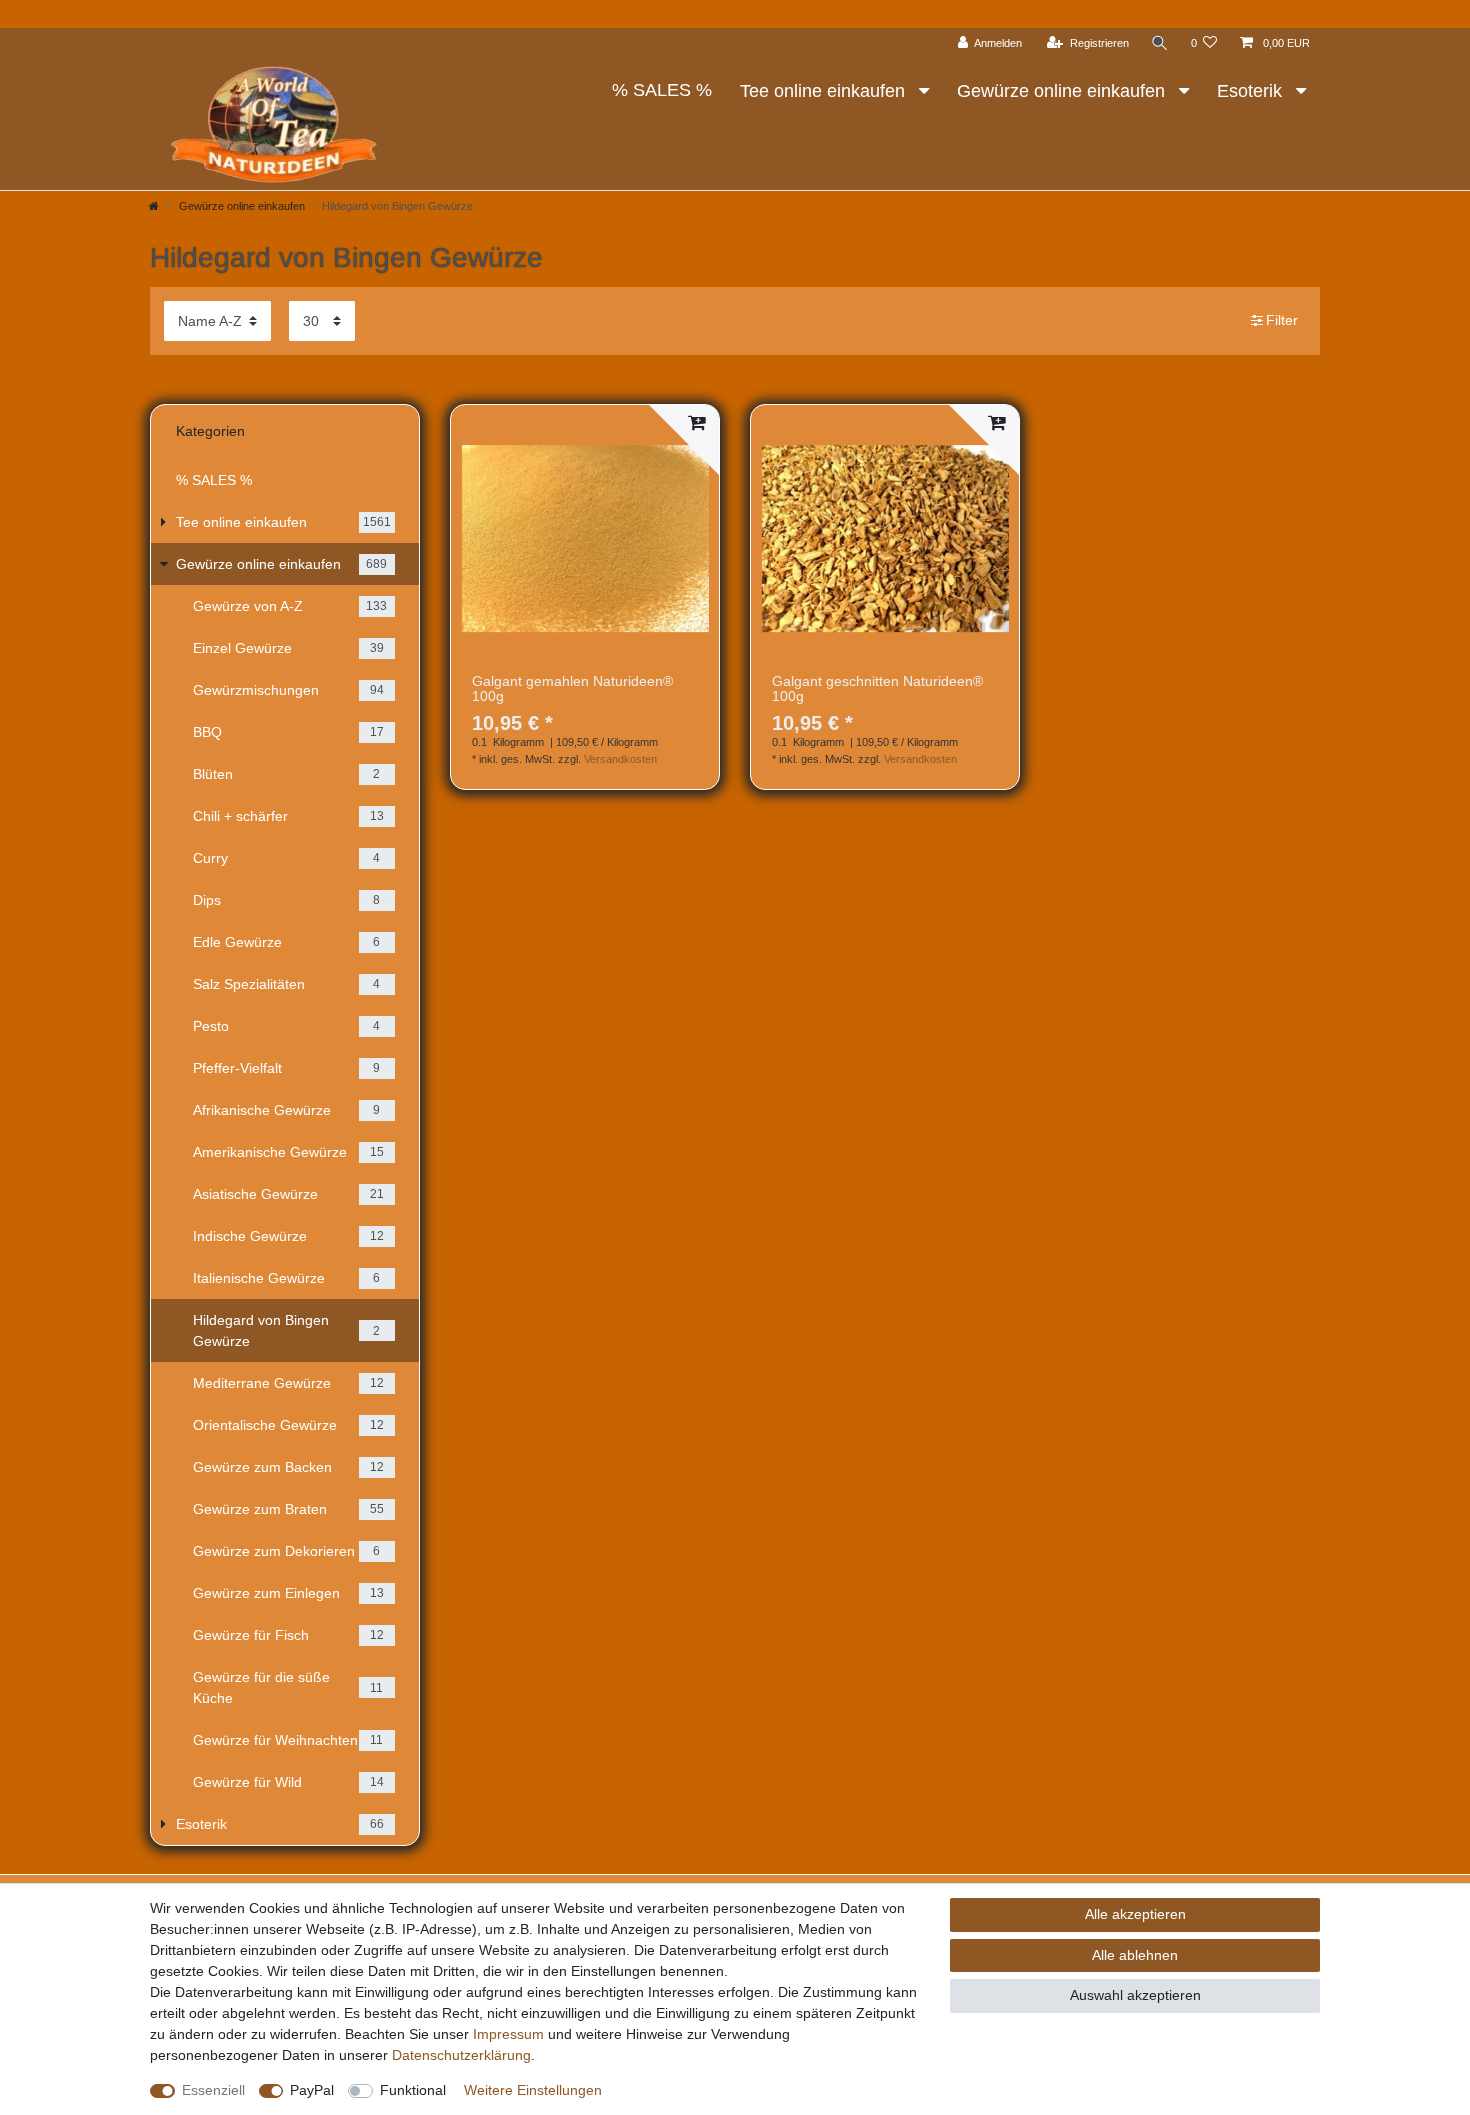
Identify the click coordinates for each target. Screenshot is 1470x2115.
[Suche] (1160, 43)
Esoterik (1252, 91)
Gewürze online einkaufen (1063, 91)
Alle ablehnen (1135, 1955)
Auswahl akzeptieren (1135, 1995)
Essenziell (213, 2090)
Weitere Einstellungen (533, 2090)
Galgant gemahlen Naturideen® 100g (572, 689)
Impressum (508, 2034)
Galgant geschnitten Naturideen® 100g (877, 689)
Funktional (413, 2090)
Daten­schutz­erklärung (461, 2055)
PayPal (312, 2090)
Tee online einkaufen (825, 91)
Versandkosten (620, 759)
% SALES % (662, 90)
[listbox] (585, 538)
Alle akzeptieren (1135, 1914)
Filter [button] (1282, 320)
